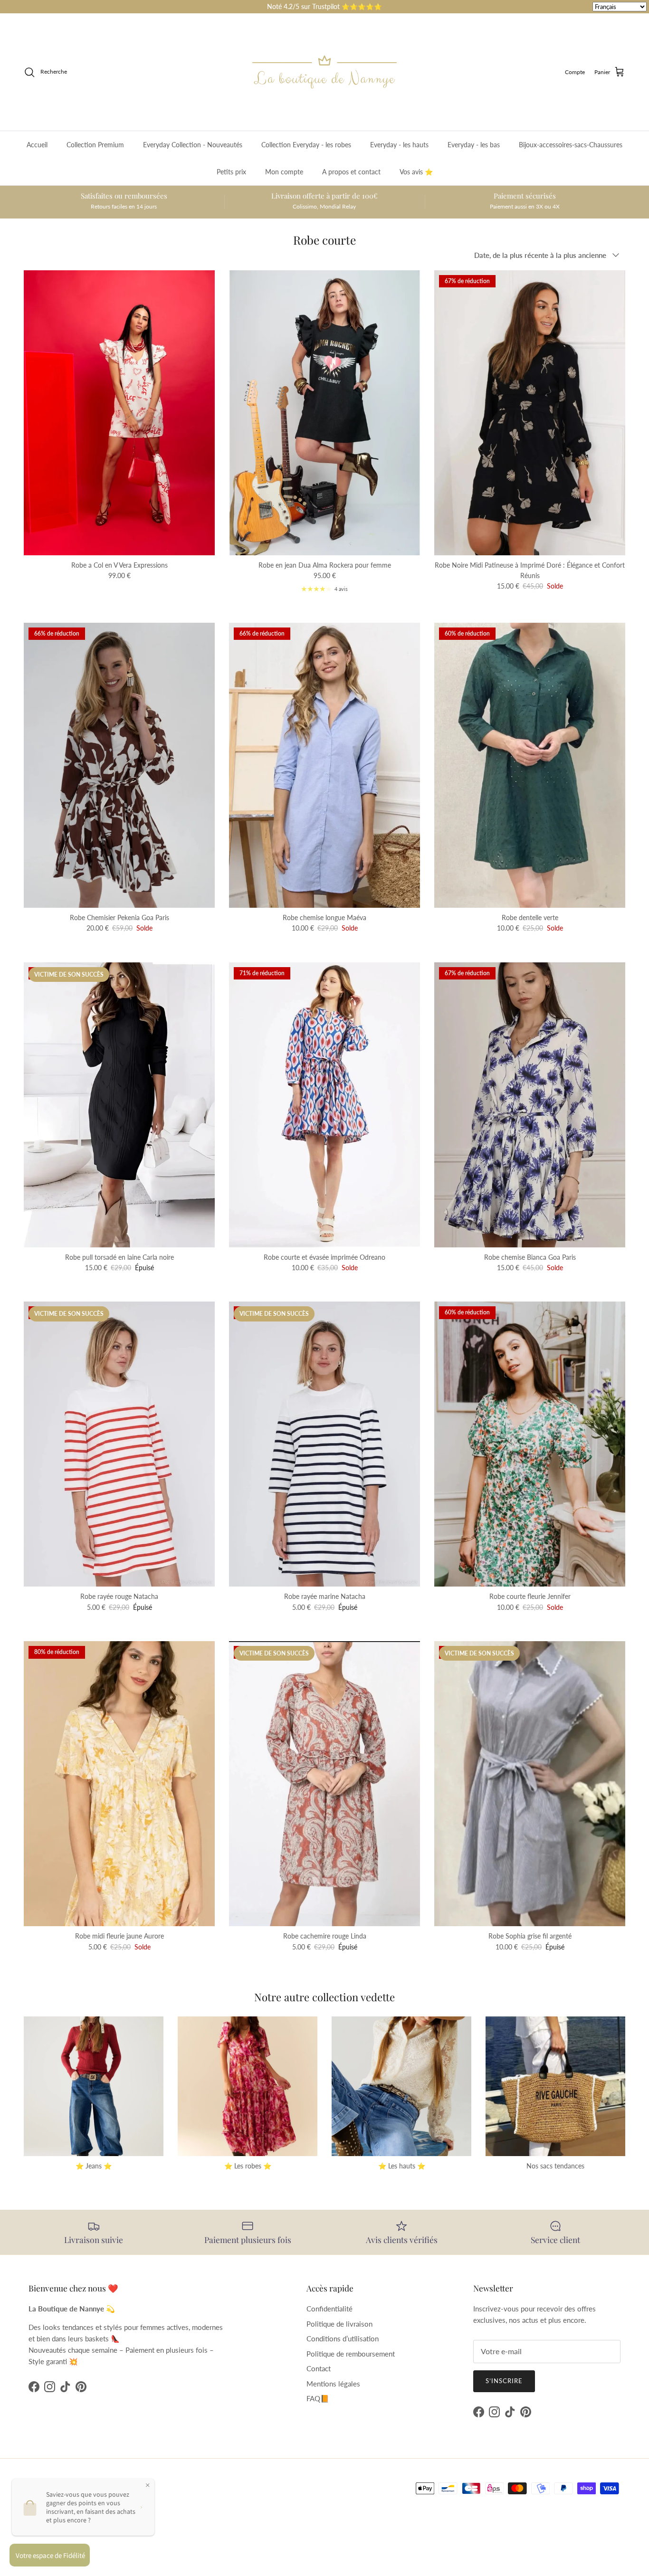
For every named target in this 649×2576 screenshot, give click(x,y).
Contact (319, 2368)
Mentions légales (333, 2384)
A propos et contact (351, 172)
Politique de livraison (339, 2324)
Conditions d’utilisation (343, 2338)
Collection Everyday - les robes (306, 145)
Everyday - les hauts (399, 145)
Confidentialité (329, 2309)
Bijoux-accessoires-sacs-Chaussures (571, 145)
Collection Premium (95, 145)
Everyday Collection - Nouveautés (193, 145)
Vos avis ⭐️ (416, 172)
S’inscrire (504, 2381)
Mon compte (284, 172)
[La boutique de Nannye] (324, 72)
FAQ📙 (318, 2398)
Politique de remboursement (351, 2354)
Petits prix (231, 172)
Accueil (37, 145)
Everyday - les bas (474, 145)
